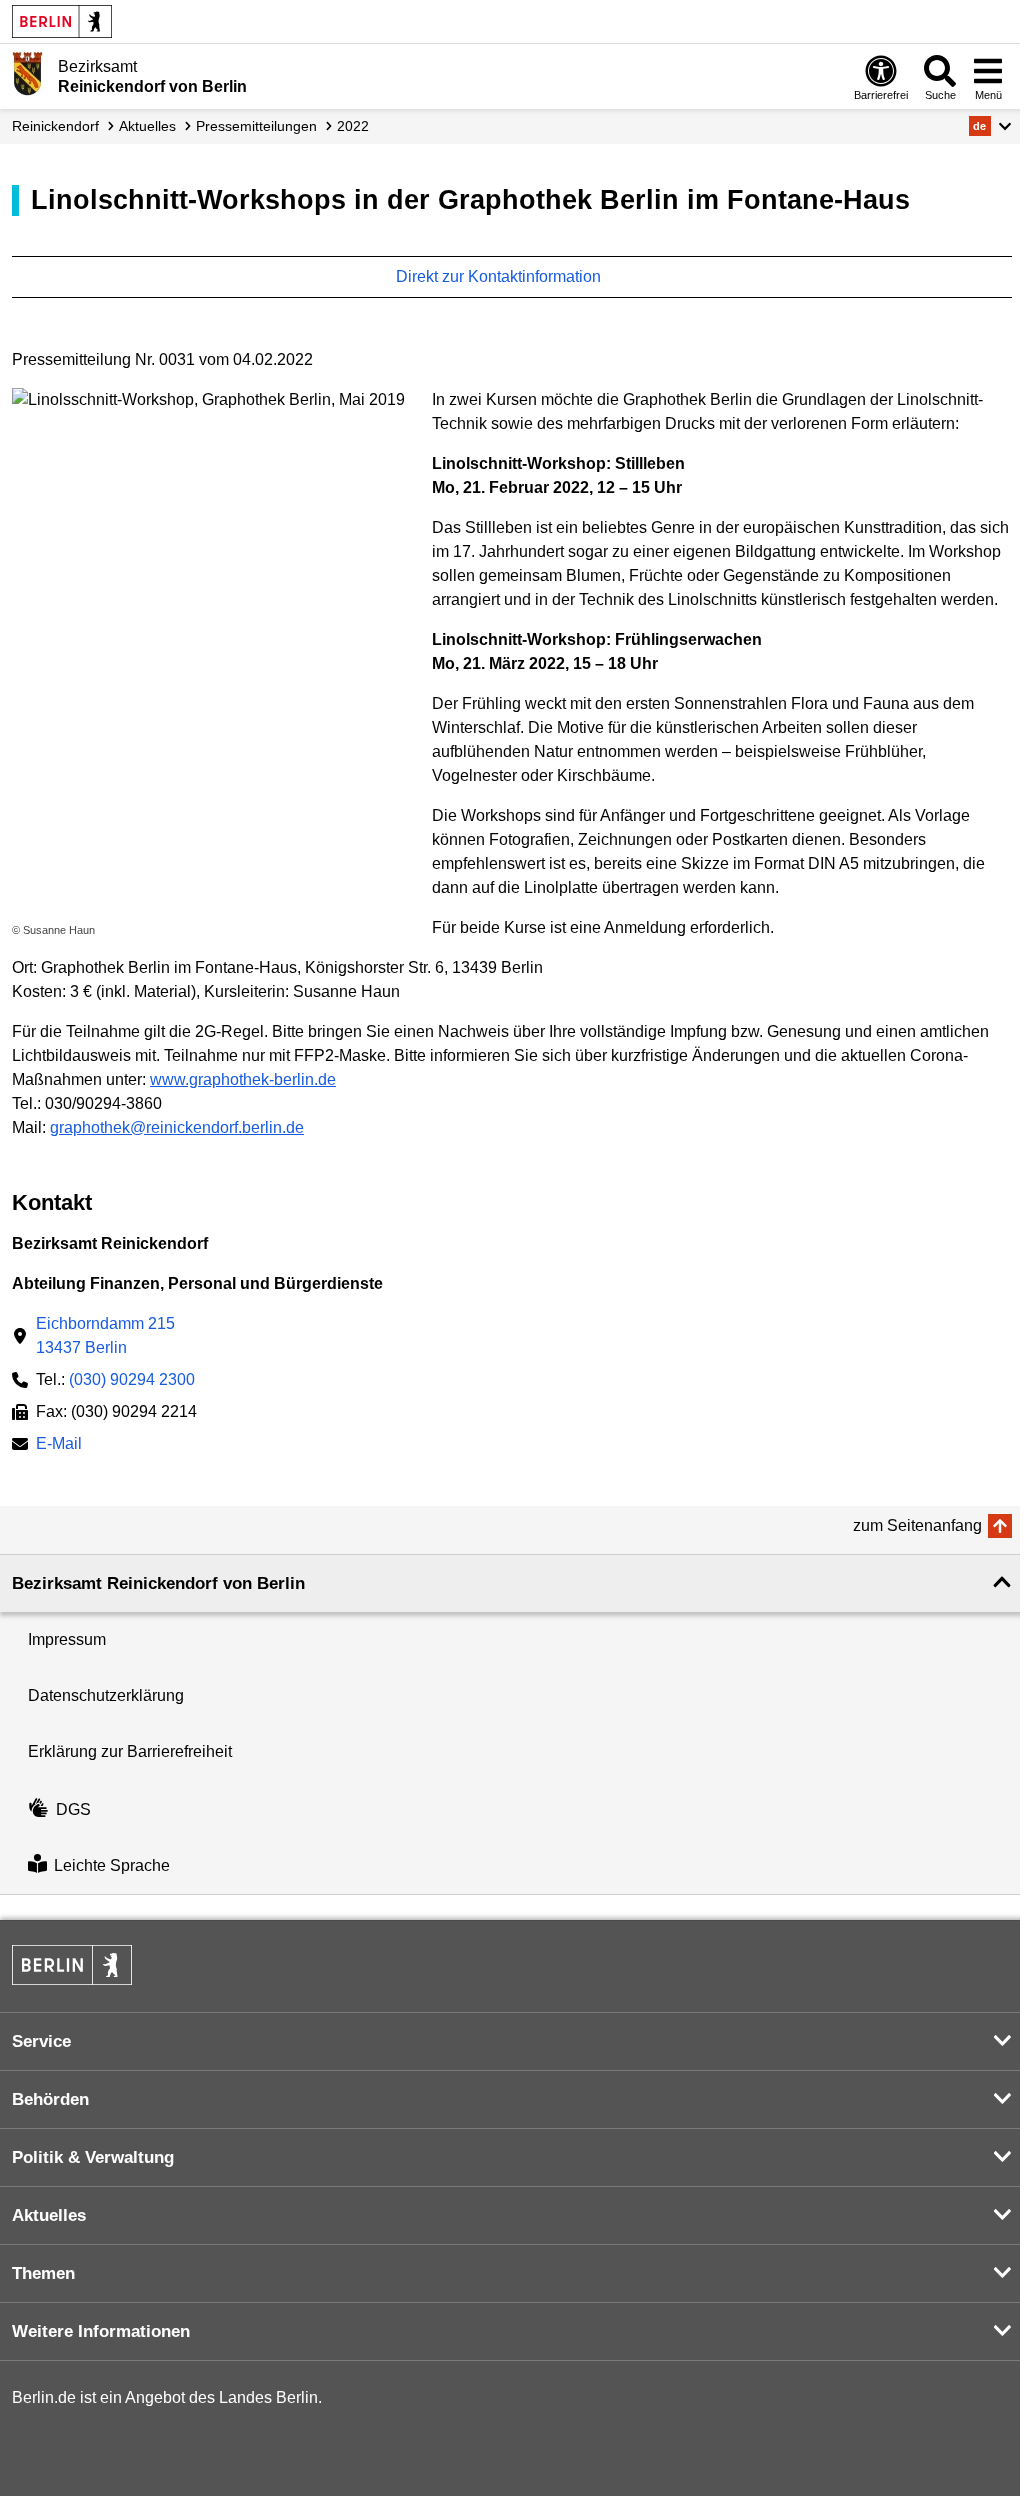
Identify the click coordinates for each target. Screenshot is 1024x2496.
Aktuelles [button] (49, 2215)
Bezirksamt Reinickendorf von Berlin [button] (158, 1583)
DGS (73, 1809)
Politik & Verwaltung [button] (93, 2157)
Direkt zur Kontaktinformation (500, 276)
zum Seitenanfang (917, 1525)
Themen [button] (43, 2273)
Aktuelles (147, 126)
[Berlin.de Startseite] (62, 21)
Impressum (67, 1639)
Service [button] (41, 2041)
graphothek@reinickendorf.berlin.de (177, 1127)
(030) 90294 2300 (132, 1379)
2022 (353, 126)
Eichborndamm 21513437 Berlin (105, 1335)
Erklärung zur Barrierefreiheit (130, 1751)
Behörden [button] (50, 2099)
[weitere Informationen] (27, 75)
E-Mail (59, 1445)
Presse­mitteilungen (256, 126)
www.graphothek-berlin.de (243, 1079)
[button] (990, 126)
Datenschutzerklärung (106, 1695)
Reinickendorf (55, 126)
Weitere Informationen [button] (101, 2331)
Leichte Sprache (112, 1865)
